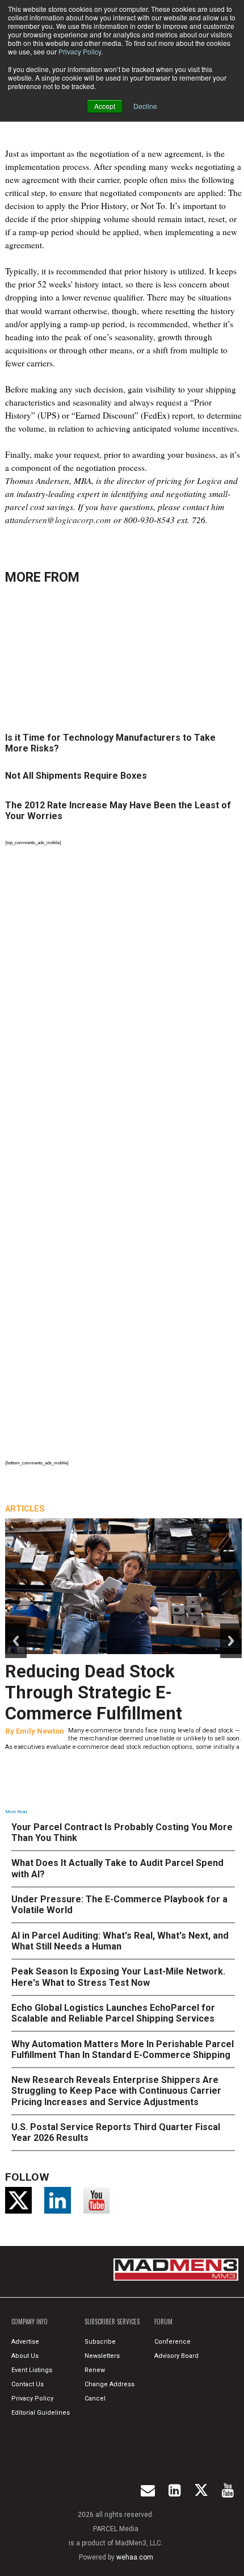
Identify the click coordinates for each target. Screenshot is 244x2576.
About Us (25, 2356)
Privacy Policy (80, 51)
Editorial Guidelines (41, 2413)
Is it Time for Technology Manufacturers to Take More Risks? (110, 743)
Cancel (95, 2398)
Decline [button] (145, 106)
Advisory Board (176, 2356)
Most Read (16, 1812)
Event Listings (32, 2370)
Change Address (110, 2384)
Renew (95, 2370)
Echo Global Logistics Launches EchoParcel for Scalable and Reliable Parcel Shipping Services (113, 2013)
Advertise (25, 2342)
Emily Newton (40, 1731)
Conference (173, 2342)
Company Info (30, 2322)
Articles (25, 1509)
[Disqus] (123, 1005)
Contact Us (28, 2384)
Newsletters (102, 2356)
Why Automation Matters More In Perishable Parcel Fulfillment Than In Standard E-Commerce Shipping (123, 2049)
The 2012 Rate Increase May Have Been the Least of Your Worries (118, 811)
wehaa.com (135, 2557)
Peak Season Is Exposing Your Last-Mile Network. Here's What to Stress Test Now (118, 1977)
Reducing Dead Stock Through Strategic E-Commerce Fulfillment (94, 1692)
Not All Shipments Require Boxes (76, 776)
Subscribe (100, 2342)
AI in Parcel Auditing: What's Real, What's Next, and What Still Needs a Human (120, 1941)
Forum (163, 2322)
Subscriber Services (112, 2322)
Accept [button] (105, 106)
